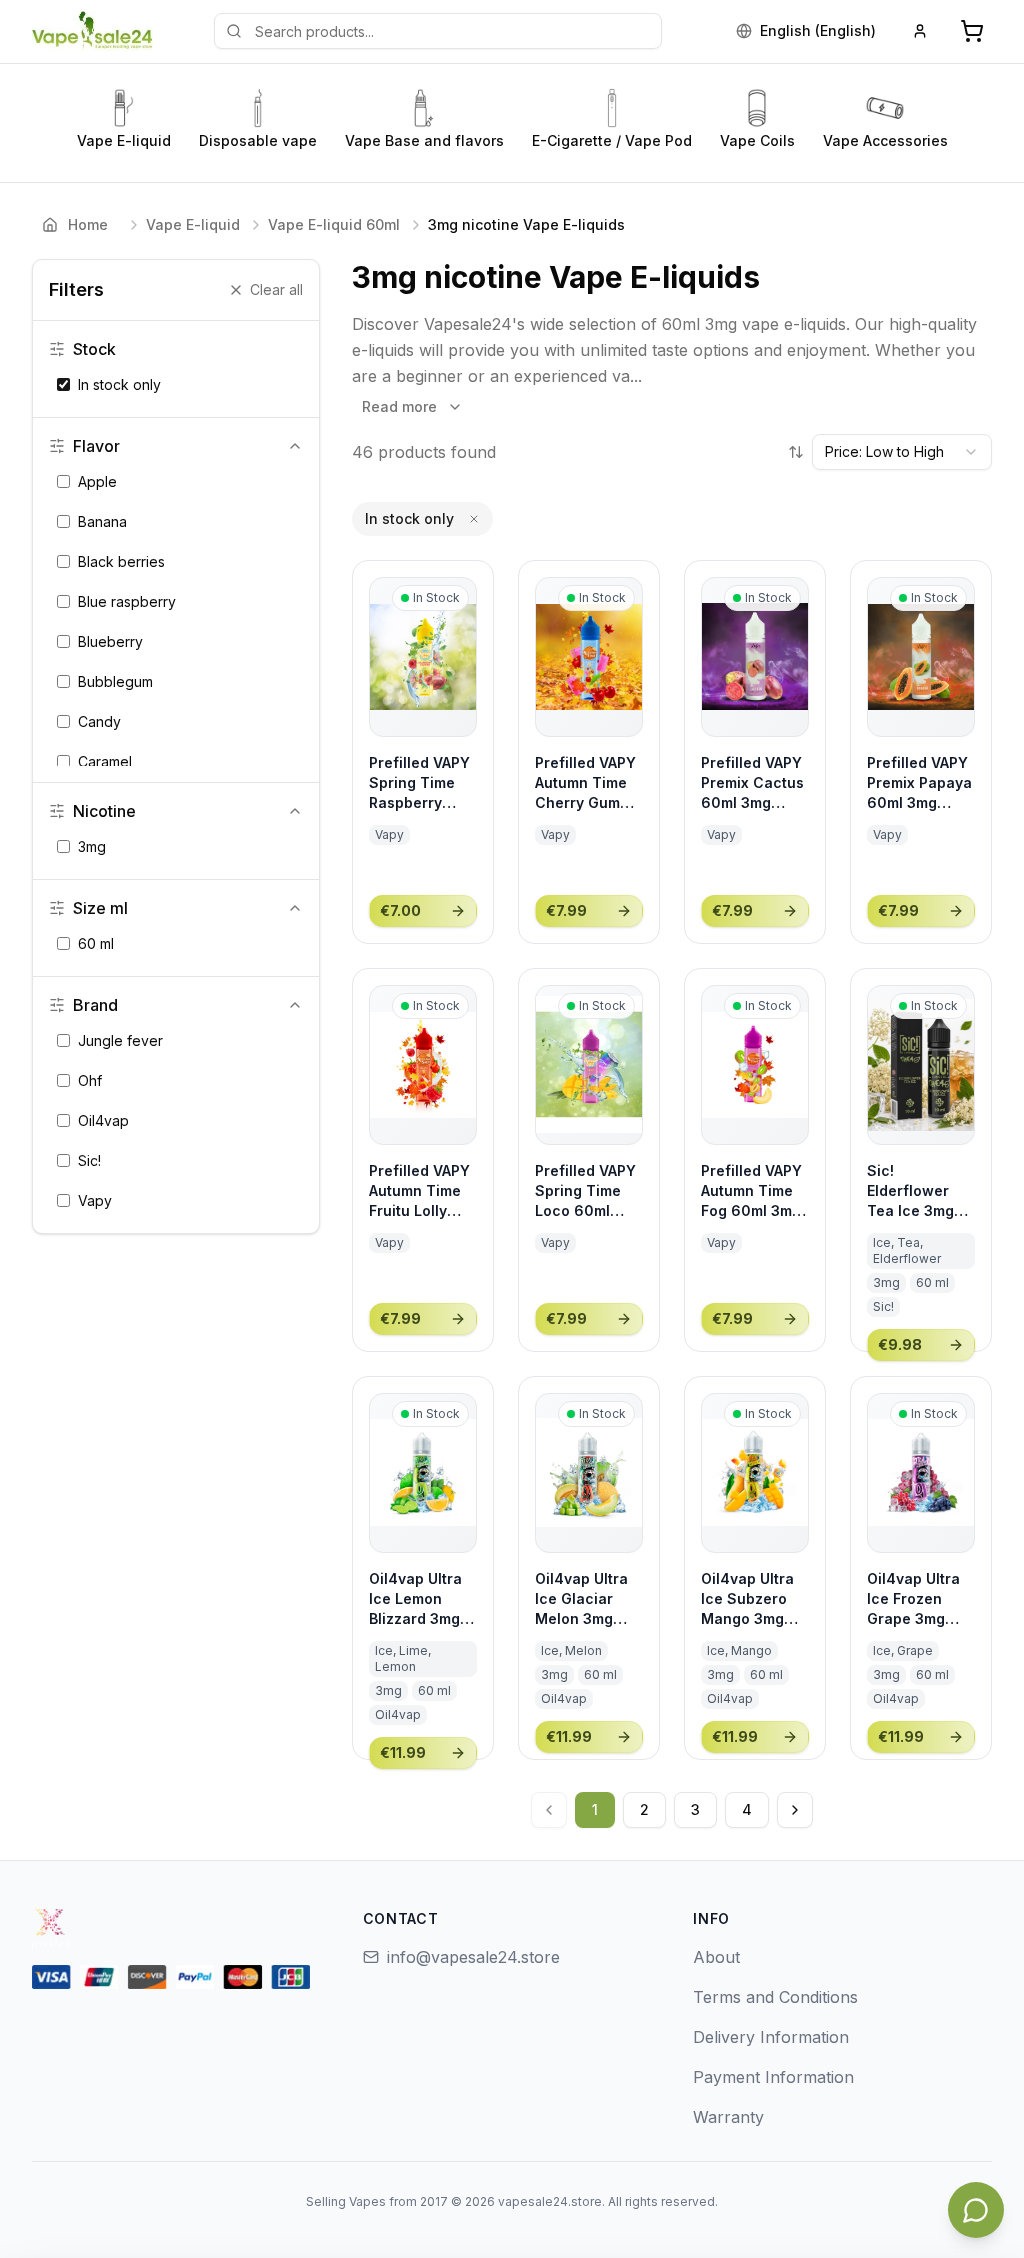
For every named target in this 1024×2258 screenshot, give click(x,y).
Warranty (728, 2117)
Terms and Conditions (775, 1997)
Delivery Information (771, 2037)
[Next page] (795, 1810)
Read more (399, 406)
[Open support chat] (976, 2210)
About (716, 1957)
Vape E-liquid (193, 224)
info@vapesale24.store (473, 1957)
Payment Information (773, 2077)
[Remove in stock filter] (474, 519)
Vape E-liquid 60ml (334, 224)
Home (88, 224)
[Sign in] (920, 31)
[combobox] (902, 452)
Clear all (276, 289)
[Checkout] (972, 31)
